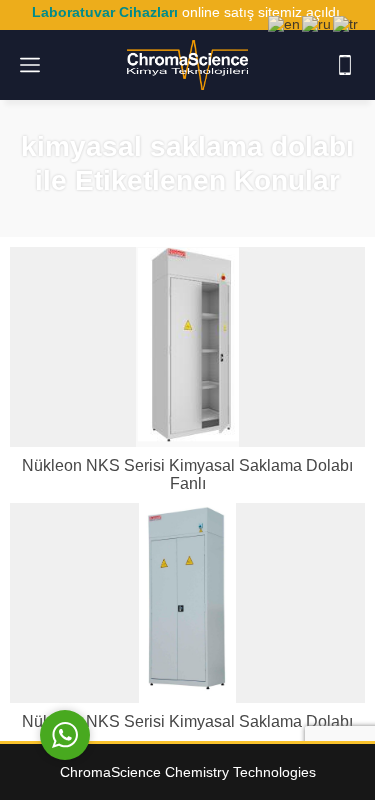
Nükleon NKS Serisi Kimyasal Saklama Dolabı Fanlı (187, 474)
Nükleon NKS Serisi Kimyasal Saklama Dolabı (187, 721)
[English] (285, 23)
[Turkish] (346, 23)
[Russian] (317, 23)
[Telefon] (345, 65)
